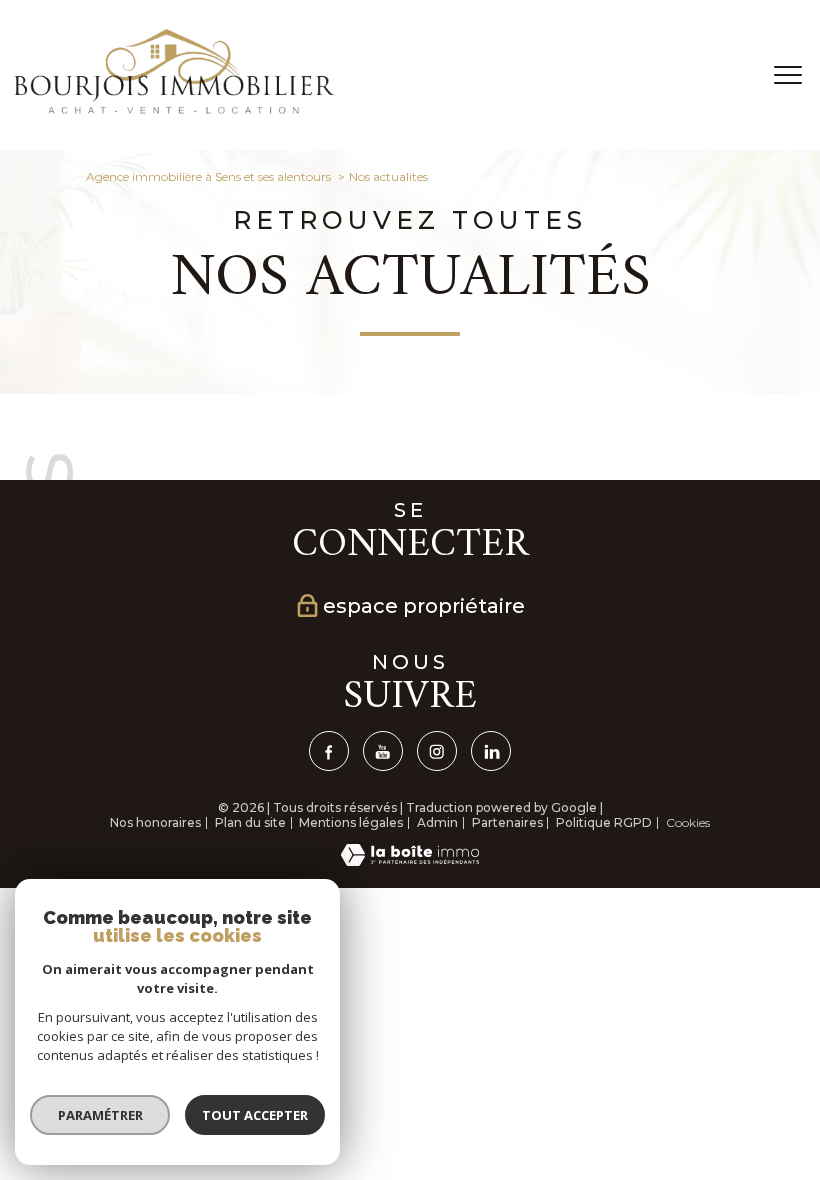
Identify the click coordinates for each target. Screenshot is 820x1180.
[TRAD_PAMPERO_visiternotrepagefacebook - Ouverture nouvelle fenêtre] (329, 751)
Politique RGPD (604, 822)
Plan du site (250, 822)
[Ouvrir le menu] (788, 75)
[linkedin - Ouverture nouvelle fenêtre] (491, 751)
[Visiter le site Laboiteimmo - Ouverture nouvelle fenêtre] (410, 861)
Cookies (688, 823)
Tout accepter (255, 1115)
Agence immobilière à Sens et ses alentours (208, 176)
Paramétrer (100, 1115)
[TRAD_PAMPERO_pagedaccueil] (174, 109)
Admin (437, 822)
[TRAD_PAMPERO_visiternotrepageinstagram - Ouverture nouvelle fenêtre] (437, 751)
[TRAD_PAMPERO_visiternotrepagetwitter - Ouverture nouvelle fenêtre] (383, 751)
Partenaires (507, 822)
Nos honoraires (155, 822)
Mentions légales (351, 822)
